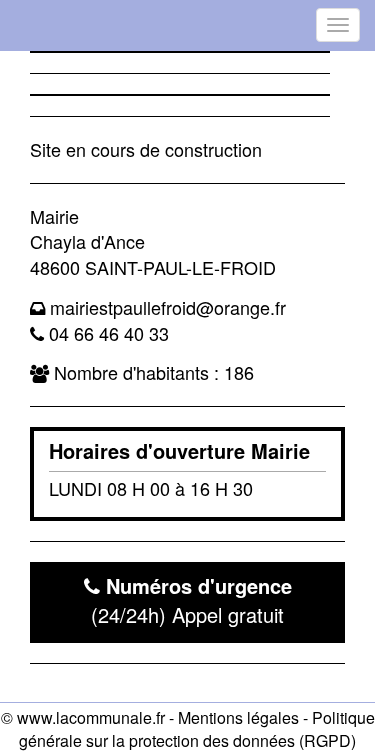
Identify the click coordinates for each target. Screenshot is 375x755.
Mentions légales (238, 717)
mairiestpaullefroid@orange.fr (168, 307)
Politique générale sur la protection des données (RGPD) (197, 729)
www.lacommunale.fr (91, 717)
